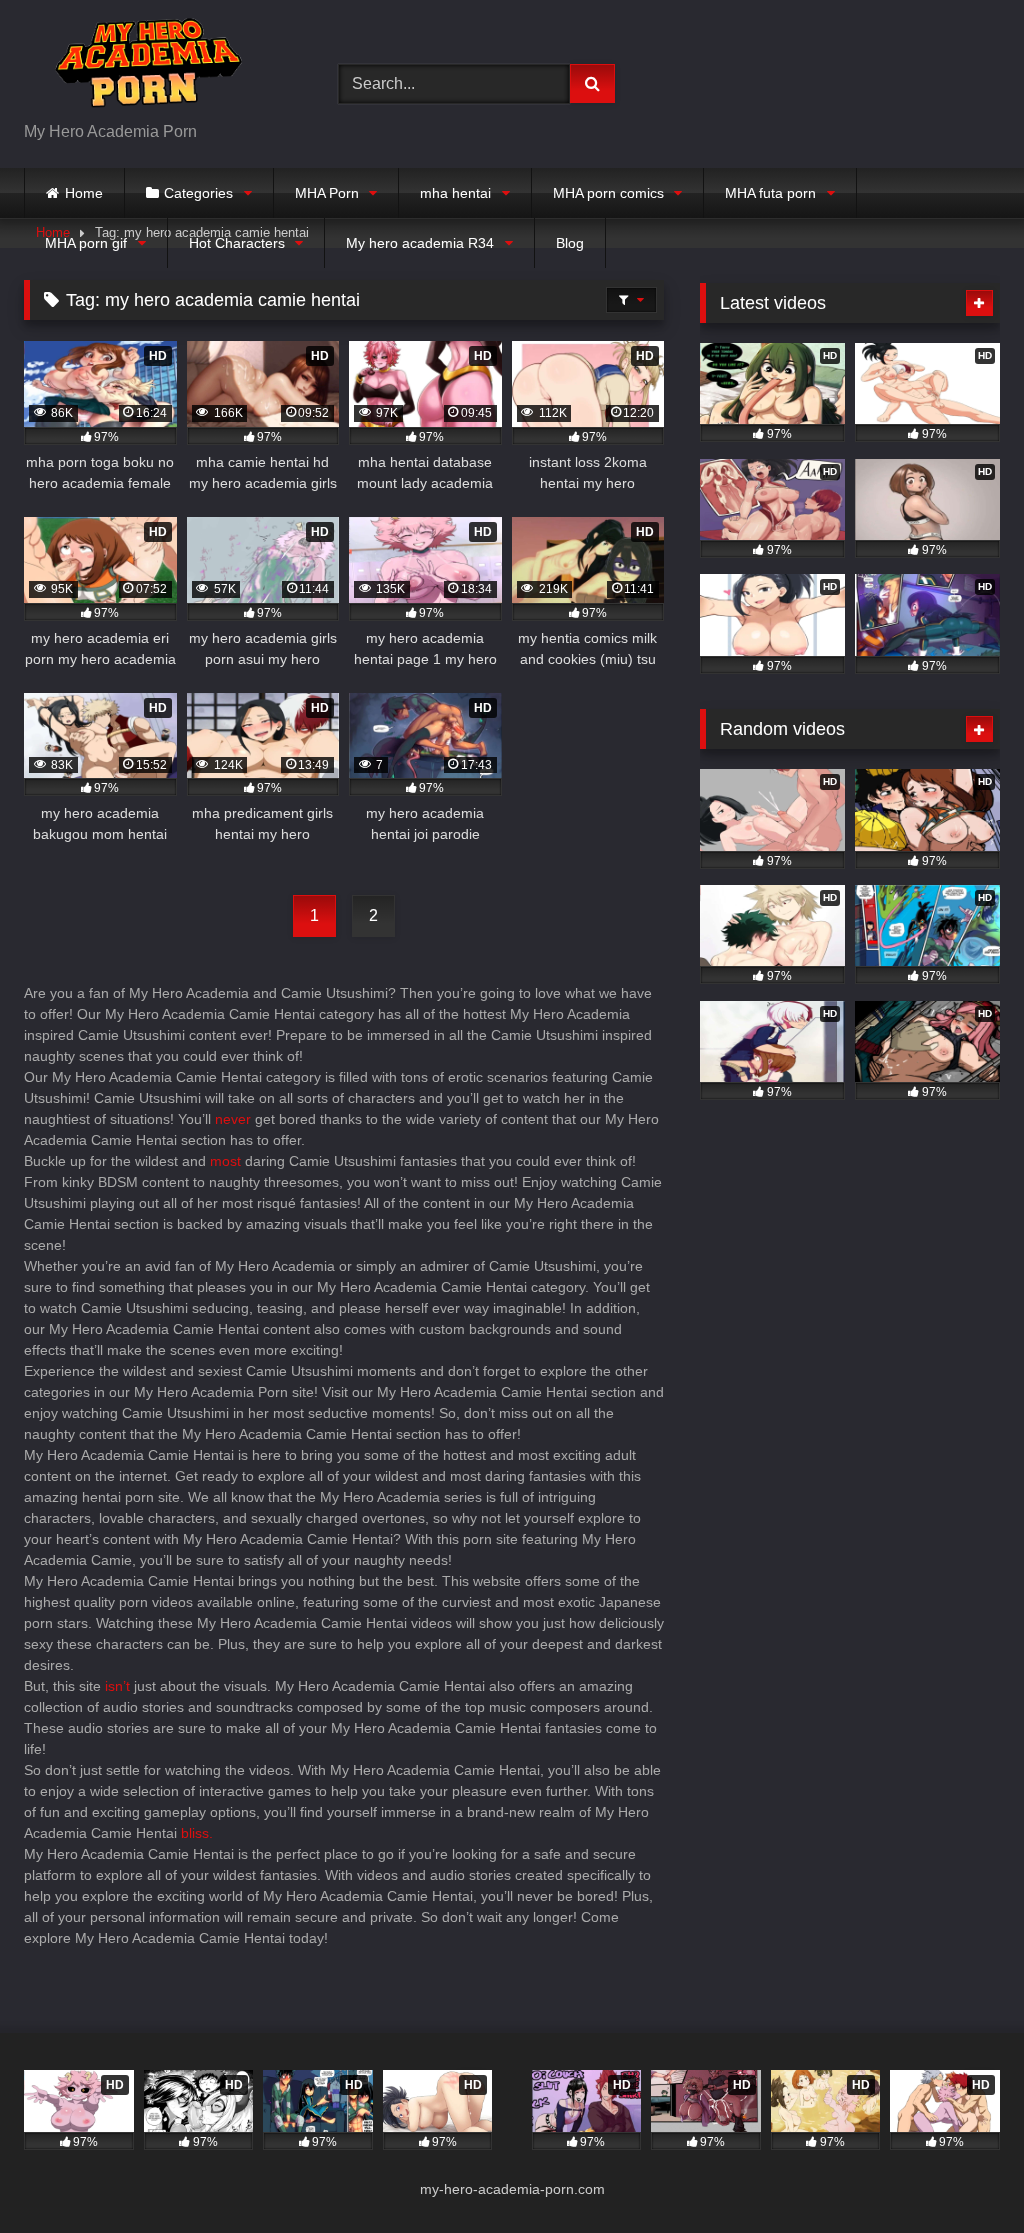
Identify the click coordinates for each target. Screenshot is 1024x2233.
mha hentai (455, 193)
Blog (570, 243)
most (225, 1161)
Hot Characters (237, 243)
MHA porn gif (86, 243)
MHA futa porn (770, 193)
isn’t (117, 1686)
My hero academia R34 (420, 243)
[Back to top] (962, 2173)
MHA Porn (327, 193)
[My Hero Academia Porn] (158, 68)
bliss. (197, 1833)
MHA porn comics (608, 193)
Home (84, 193)
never (233, 1119)
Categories (198, 193)
